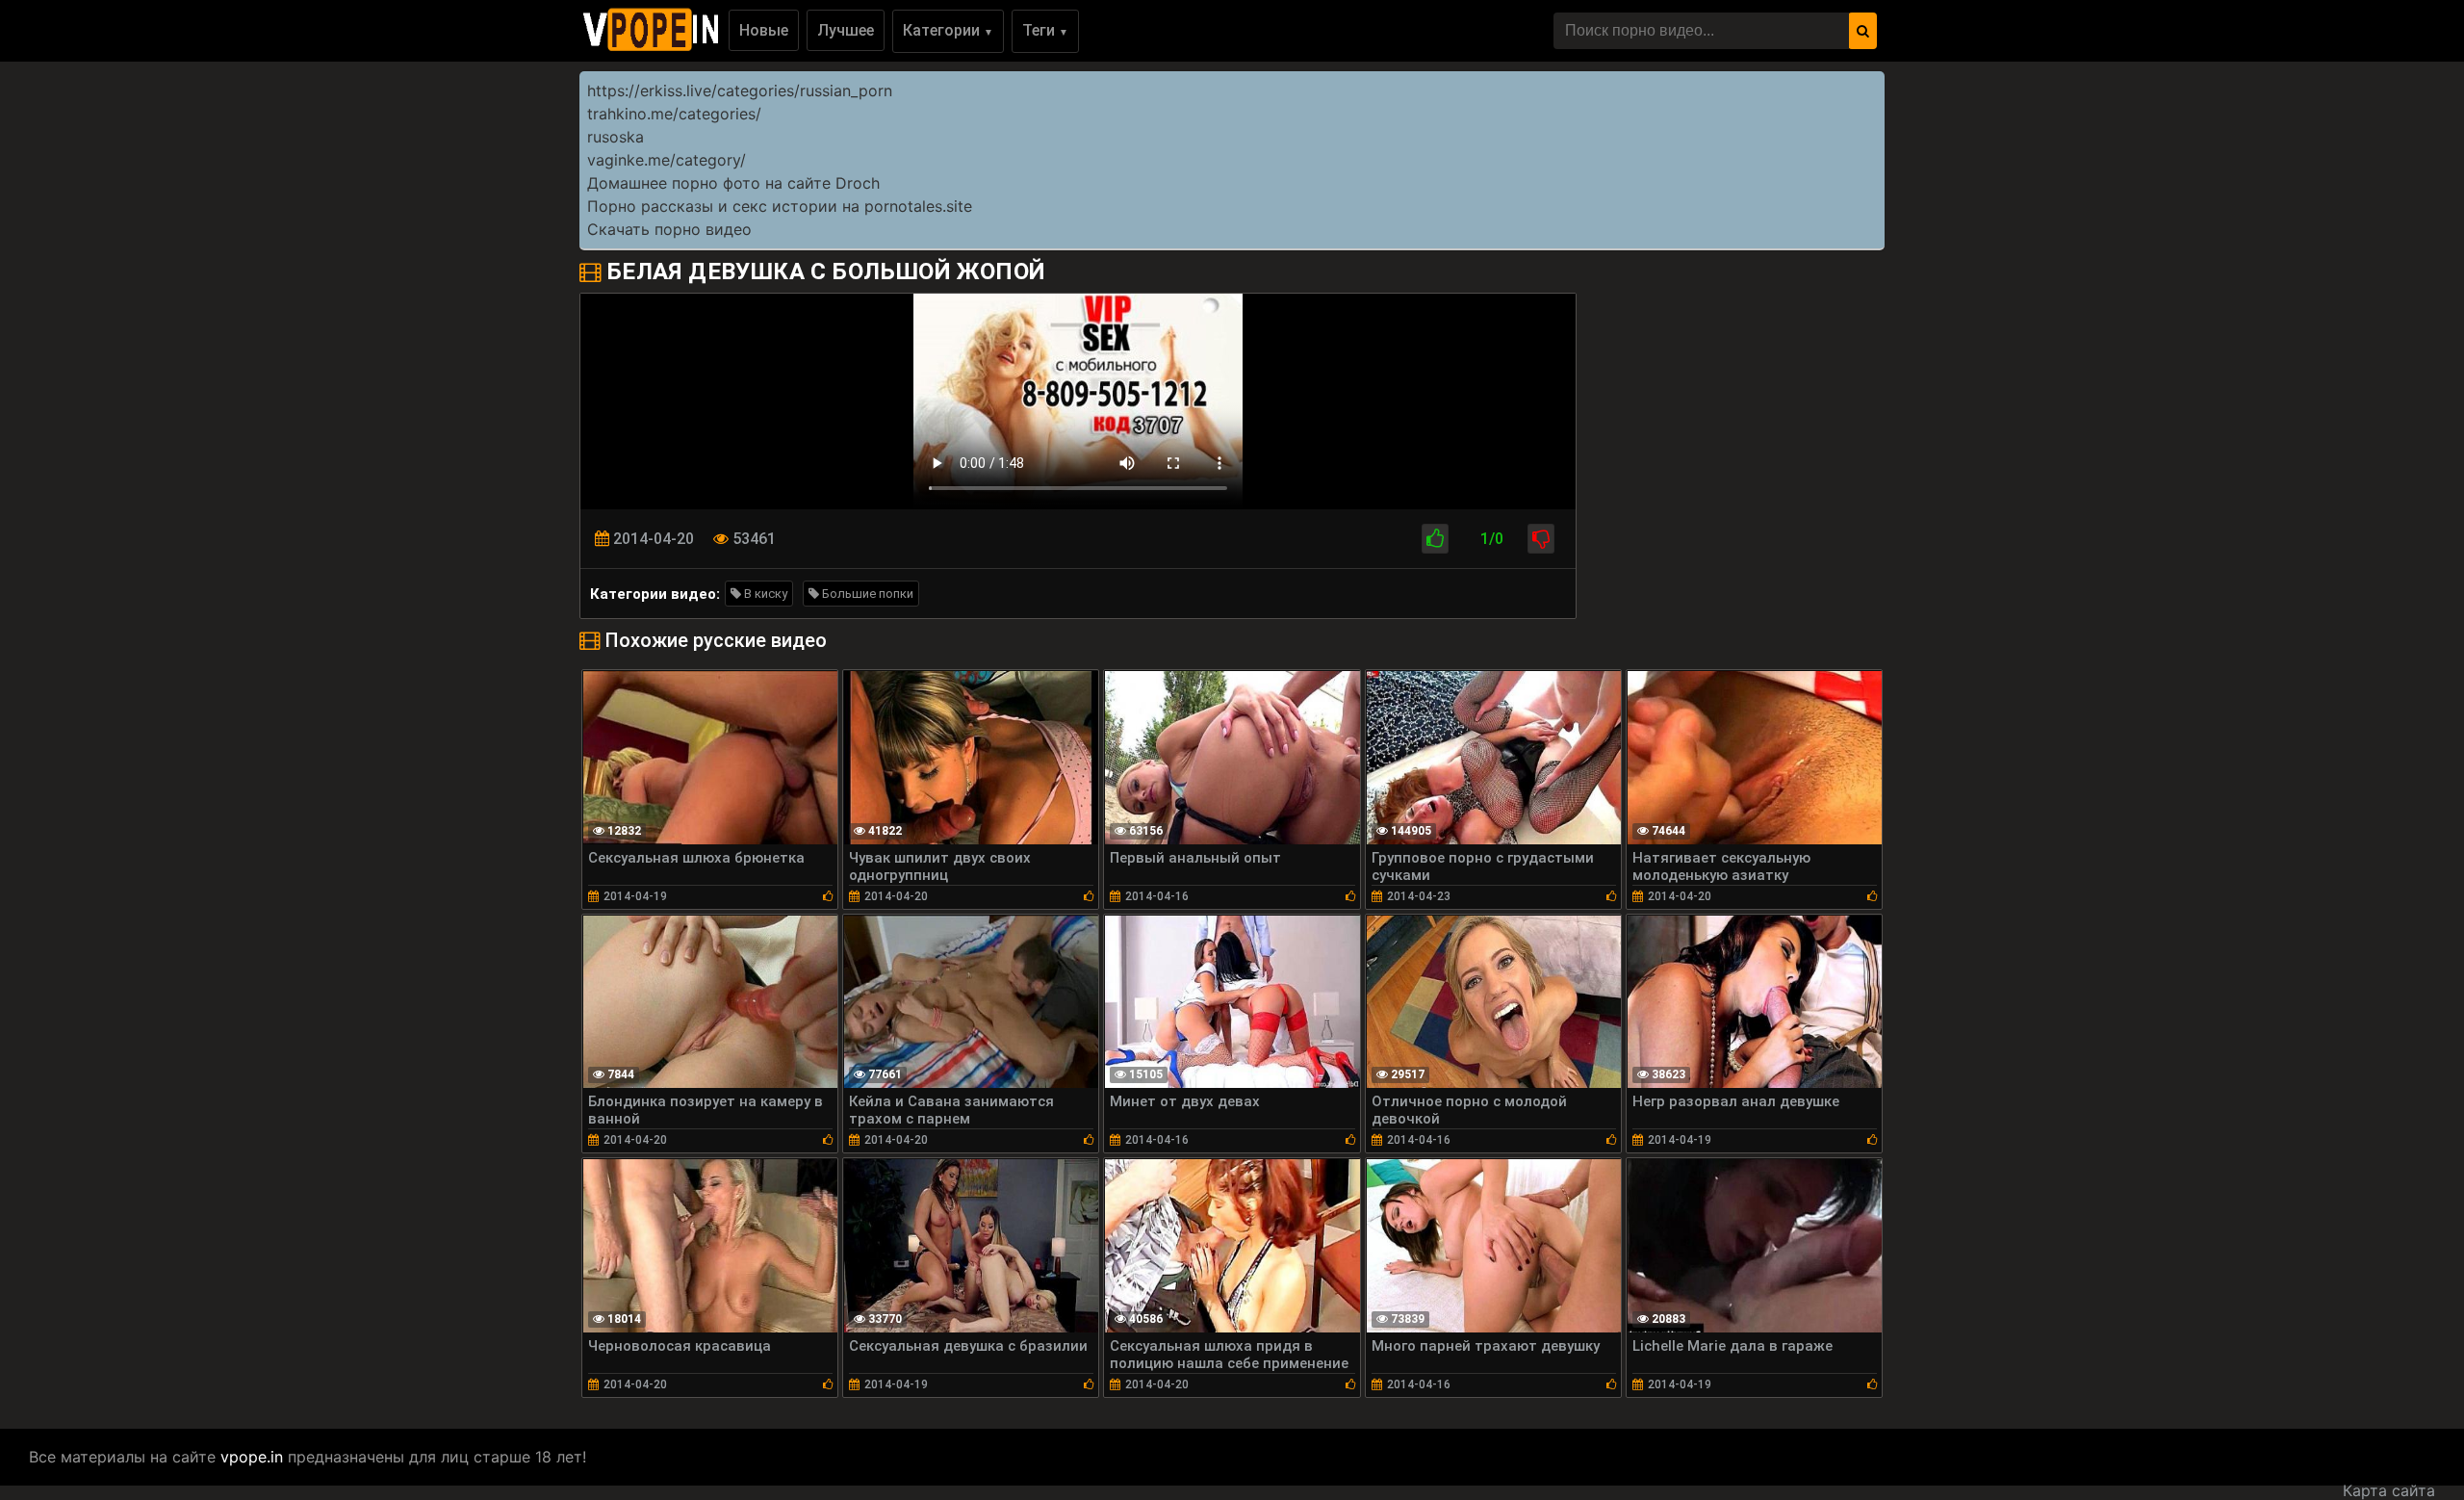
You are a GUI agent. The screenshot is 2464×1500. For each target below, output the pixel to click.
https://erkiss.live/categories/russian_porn (740, 91)
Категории (948, 30)
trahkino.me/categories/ (674, 114)
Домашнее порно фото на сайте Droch (733, 183)
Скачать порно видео (669, 229)
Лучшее (846, 30)
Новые (764, 30)
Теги (1045, 30)
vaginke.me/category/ (667, 160)
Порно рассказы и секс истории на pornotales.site (780, 206)
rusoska (616, 137)
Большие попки (866, 594)
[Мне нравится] (1435, 539)
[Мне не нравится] (1541, 539)
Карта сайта (2389, 1490)
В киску (764, 594)
